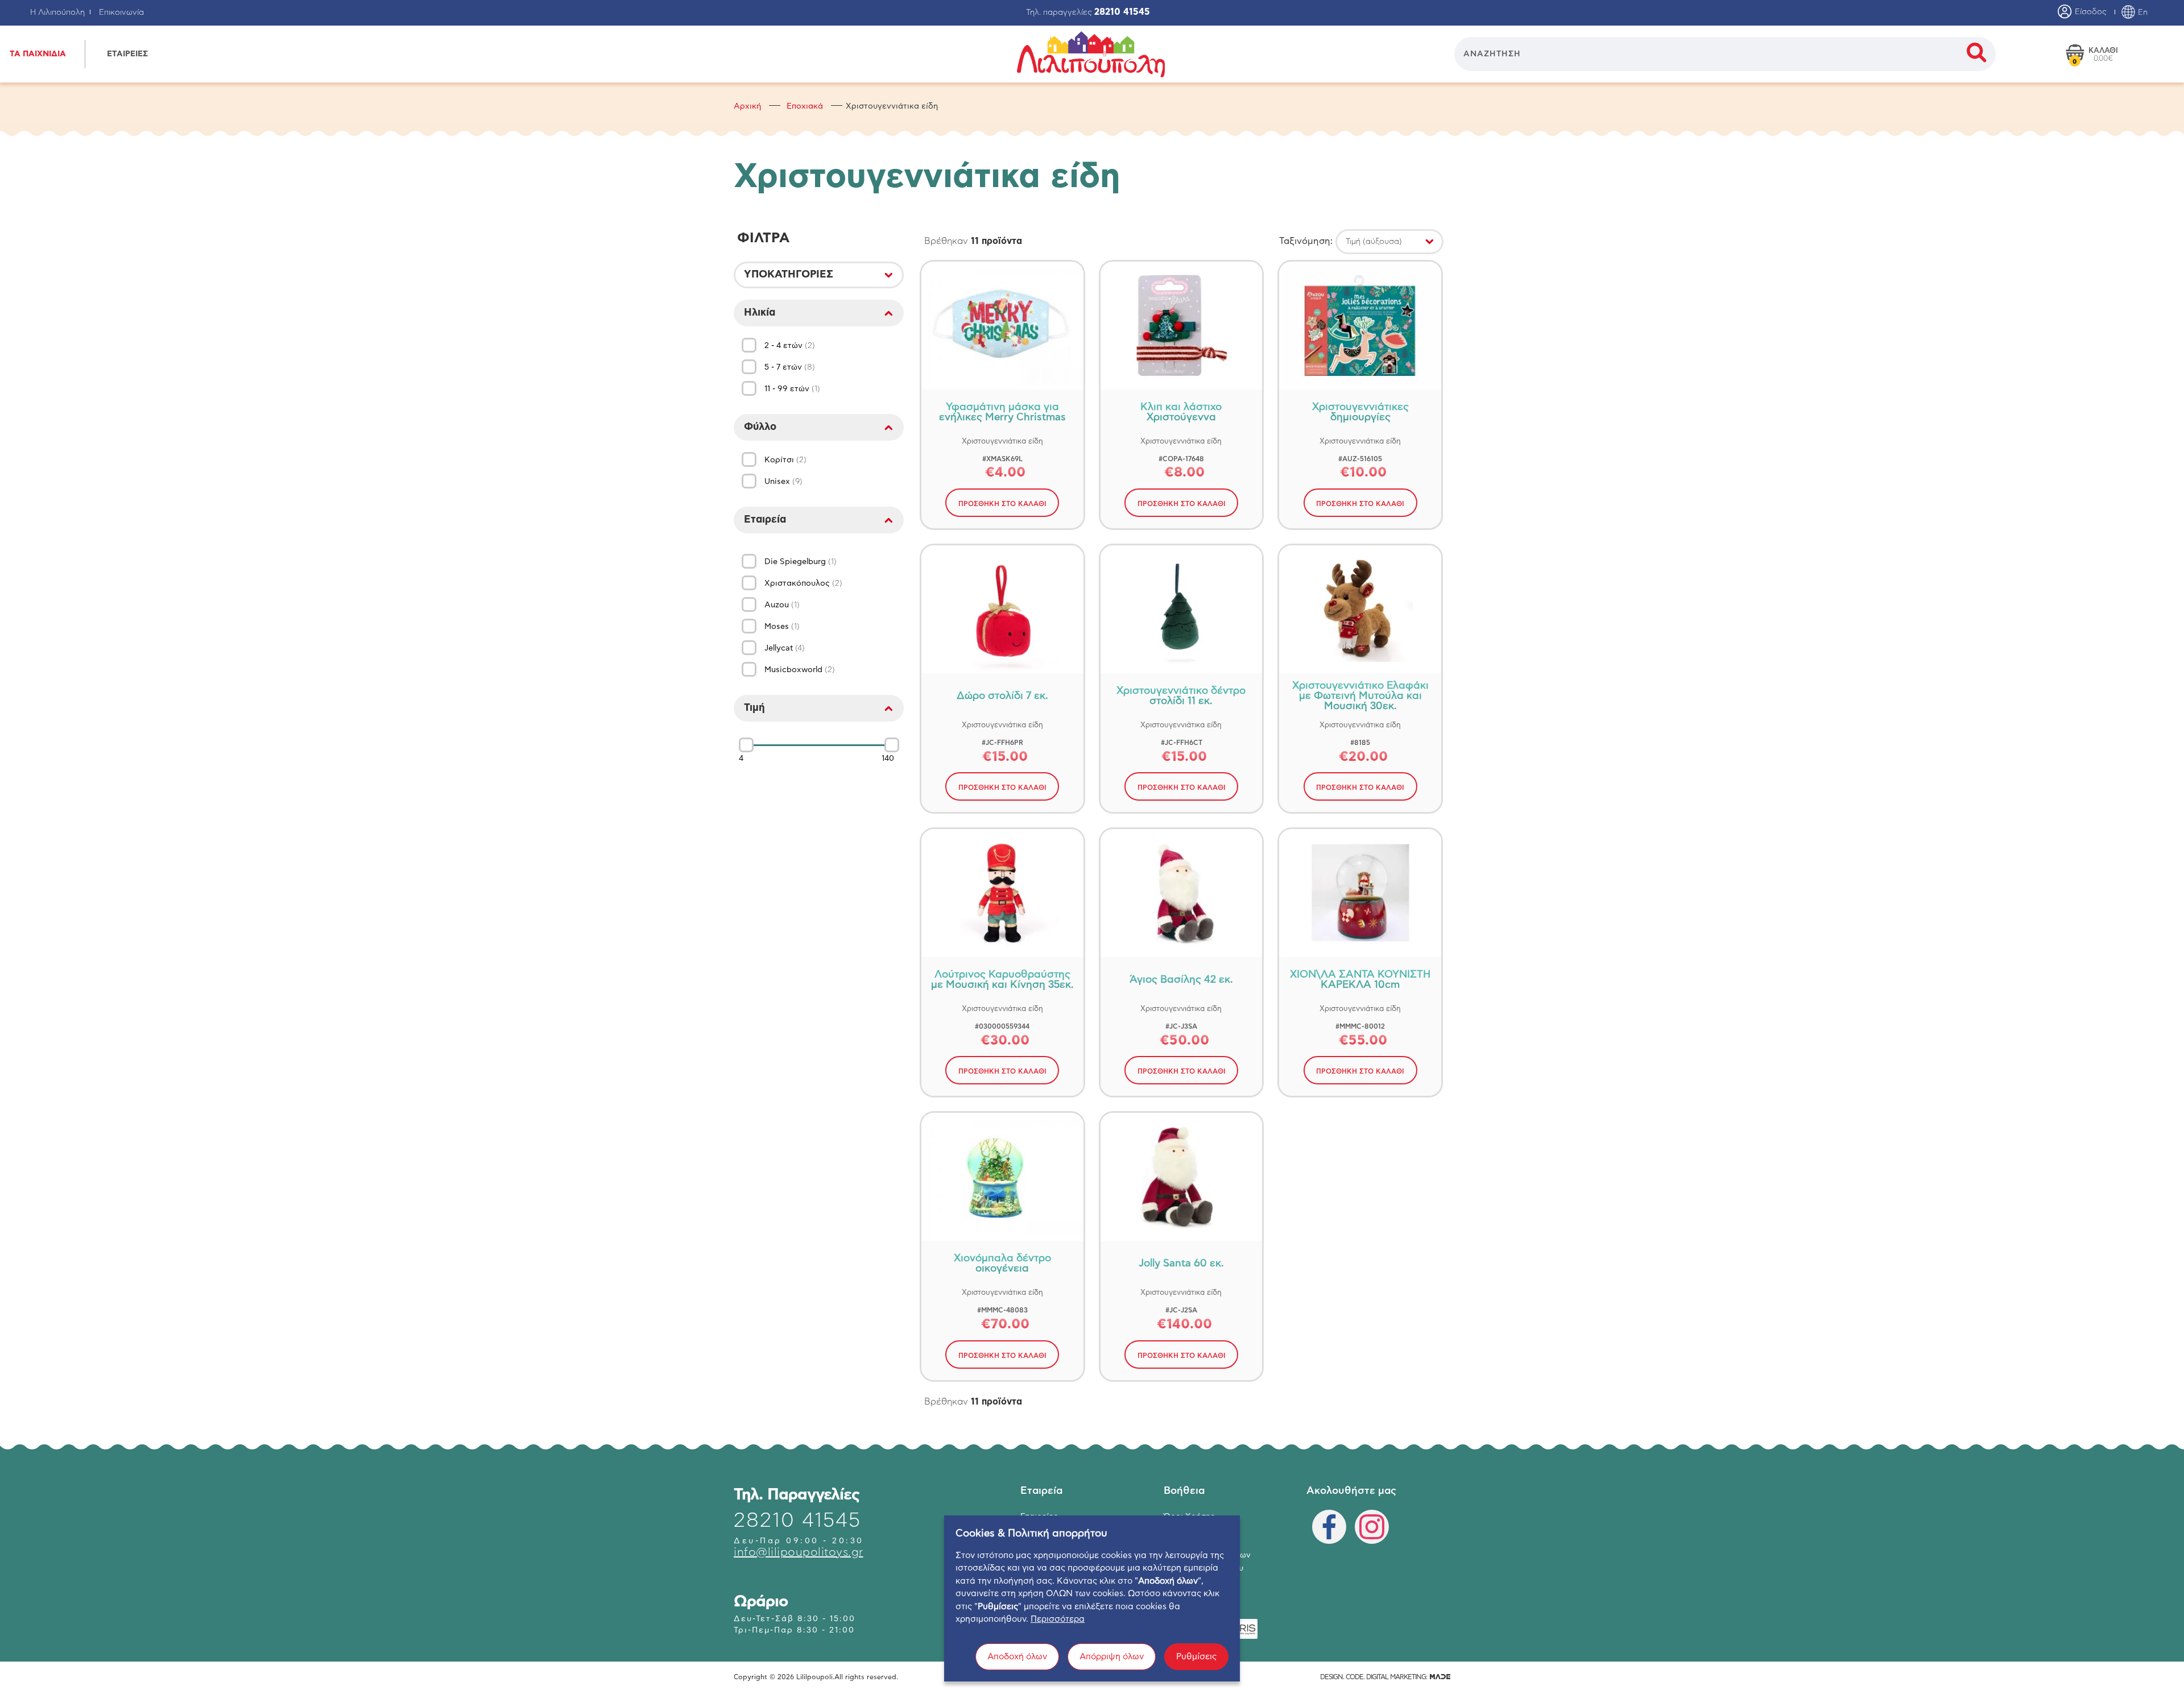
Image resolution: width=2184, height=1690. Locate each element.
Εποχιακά (805, 106)
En (2142, 13)
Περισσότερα (1058, 1619)
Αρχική (747, 106)
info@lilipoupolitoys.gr (799, 1552)
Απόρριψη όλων (1112, 1657)
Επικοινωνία (121, 13)
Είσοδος (2090, 12)
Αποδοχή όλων (1017, 1657)
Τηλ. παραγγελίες (1088, 13)
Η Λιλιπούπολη (57, 13)
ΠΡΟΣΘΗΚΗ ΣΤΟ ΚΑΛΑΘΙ (1002, 504)
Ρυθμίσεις (1196, 1657)
